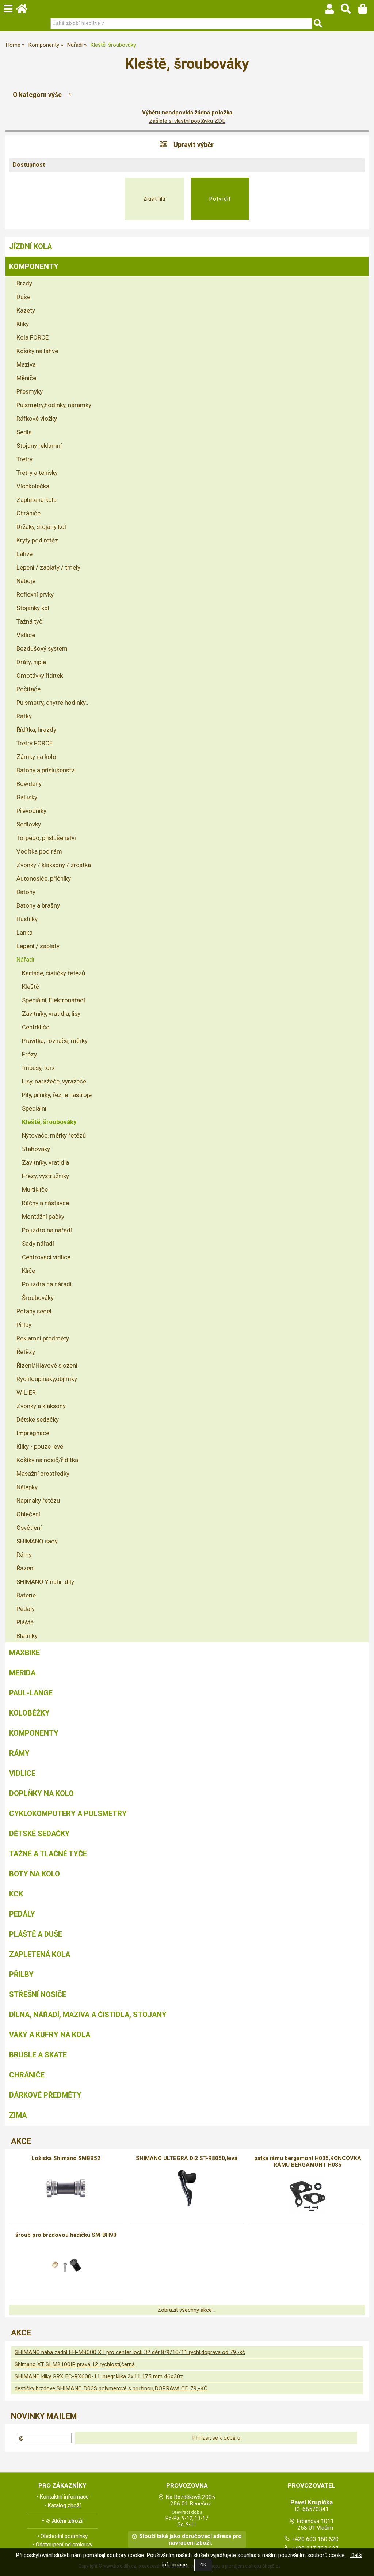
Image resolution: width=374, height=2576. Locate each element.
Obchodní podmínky (64, 2536)
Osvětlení (29, 1528)
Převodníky (31, 811)
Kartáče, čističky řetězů (54, 973)
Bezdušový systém (42, 648)
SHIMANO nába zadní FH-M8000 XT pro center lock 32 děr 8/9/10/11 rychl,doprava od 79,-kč (130, 2352)
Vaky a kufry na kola (50, 2035)
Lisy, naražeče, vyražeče (54, 1081)
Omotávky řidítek (40, 676)
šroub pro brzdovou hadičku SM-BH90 (66, 2235)
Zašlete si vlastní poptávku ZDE (187, 121)
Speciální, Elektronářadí (54, 1000)
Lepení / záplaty (38, 946)
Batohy (26, 892)
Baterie (26, 1595)
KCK (16, 1894)
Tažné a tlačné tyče (48, 1854)
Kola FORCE (33, 337)
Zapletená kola (37, 500)
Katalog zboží (64, 2505)
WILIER (26, 1392)
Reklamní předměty (43, 1338)
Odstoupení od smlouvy (64, 2545)
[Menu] (8, 9)
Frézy (29, 1054)
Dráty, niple (31, 662)
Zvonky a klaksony (41, 1406)
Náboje (26, 581)
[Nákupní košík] (366, 11)
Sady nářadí (38, 1244)
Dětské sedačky (38, 1419)
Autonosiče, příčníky (44, 878)
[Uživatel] (333, 11)
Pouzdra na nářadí (47, 1284)
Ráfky (24, 716)
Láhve (24, 554)
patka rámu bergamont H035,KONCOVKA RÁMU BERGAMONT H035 (308, 2161)
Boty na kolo (35, 1874)
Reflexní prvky (35, 594)
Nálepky (27, 1487)
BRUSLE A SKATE (38, 2055)
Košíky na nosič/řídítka (47, 1460)
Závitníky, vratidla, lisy (51, 1014)
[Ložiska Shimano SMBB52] (66, 2188)
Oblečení (28, 1514)
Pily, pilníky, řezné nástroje (57, 1095)
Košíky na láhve (37, 351)
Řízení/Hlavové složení (47, 1365)
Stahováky (36, 1149)
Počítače (28, 689)
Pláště (25, 1622)
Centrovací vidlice (46, 1257)
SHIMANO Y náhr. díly (45, 1582)
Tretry (24, 459)
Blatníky (27, 1636)
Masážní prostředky (43, 1474)
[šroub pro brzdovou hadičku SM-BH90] (66, 2265)
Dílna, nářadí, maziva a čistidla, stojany (88, 2015)
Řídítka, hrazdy (36, 730)
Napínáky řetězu (38, 1501)
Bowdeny (29, 784)
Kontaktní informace (64, 2497)
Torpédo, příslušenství (46, 838)
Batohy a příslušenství (46, 770)
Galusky (27, 797)
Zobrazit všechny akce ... (187, 2310)
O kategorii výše (37, 94)
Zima (18, 2115)
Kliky (23, 324)
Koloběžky (29, 1713)
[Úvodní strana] (25, 11)
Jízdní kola (30, 246)
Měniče (26, 378)
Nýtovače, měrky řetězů (54, 1135)
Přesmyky (30, 391)
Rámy (24, 1555)
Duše (23, 297)
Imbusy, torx (38, 1068)
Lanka (24, 933)
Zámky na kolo (36, 757)
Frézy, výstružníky (45, 1176)
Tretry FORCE (35, 743)
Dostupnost (29, 165)
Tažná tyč (29, 621)
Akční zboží (67, 2521)
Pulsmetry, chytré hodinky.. (52, 703)
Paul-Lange (31, 1693)
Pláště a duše (36, 1934)
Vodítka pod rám (39, 851)
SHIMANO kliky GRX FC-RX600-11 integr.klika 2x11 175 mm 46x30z (99, 2376)
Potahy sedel (34, 1311)
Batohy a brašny (38, 905)
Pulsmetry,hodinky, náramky (54, 405)
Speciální (34, 1108)
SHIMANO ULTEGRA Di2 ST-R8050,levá (187, 2158)
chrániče (27, 2075)
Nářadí (25, 960)
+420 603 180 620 (315, 2539)
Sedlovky (29, 824)
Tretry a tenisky (37, 473)
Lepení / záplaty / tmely (48, 567)
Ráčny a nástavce (45, 1203)
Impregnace (33, 1433)
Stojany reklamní (39, 446)
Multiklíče (35, 1189)
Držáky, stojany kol (41, 527)
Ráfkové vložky (37, 419)
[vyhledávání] (349, 11)
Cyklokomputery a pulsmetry (68, 1813)
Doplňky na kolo (41, 1793)
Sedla (24, 432)
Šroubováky (38, 1298)
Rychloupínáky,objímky (47, 1379)
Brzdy (24, 283)
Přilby (24, 1325)
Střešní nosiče (38, 1994)
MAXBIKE (24, 1653)
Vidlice (26, 635)
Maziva (26, 364)
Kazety (26, 310)
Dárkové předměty (45, 2095)
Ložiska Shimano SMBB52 (66, 2158)
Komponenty (34, 266)
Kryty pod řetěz (37, 540)
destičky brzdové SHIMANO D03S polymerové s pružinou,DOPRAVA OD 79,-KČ (111, 2388)
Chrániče (28, 513)
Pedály (26, 1609)
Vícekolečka (33, 486)
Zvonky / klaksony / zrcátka (54, 865)
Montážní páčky (43, 1217)
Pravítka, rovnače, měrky (55, 1041)
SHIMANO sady (37, 1541)
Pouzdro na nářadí (47, 1230)
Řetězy (26, 1352)
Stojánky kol (33, 608)
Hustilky (27, 919)
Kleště (30, 987)
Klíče (28, 1271)
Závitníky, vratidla (45, 1162)
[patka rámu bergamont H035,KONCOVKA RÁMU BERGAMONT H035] (308, 2195)
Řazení (26, 1568)
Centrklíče (36, 1027)
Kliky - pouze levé (40, 1446)
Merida (22, 1673)
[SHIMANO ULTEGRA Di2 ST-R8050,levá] (187, 2188)
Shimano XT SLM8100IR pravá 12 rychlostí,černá (75, 2364)
